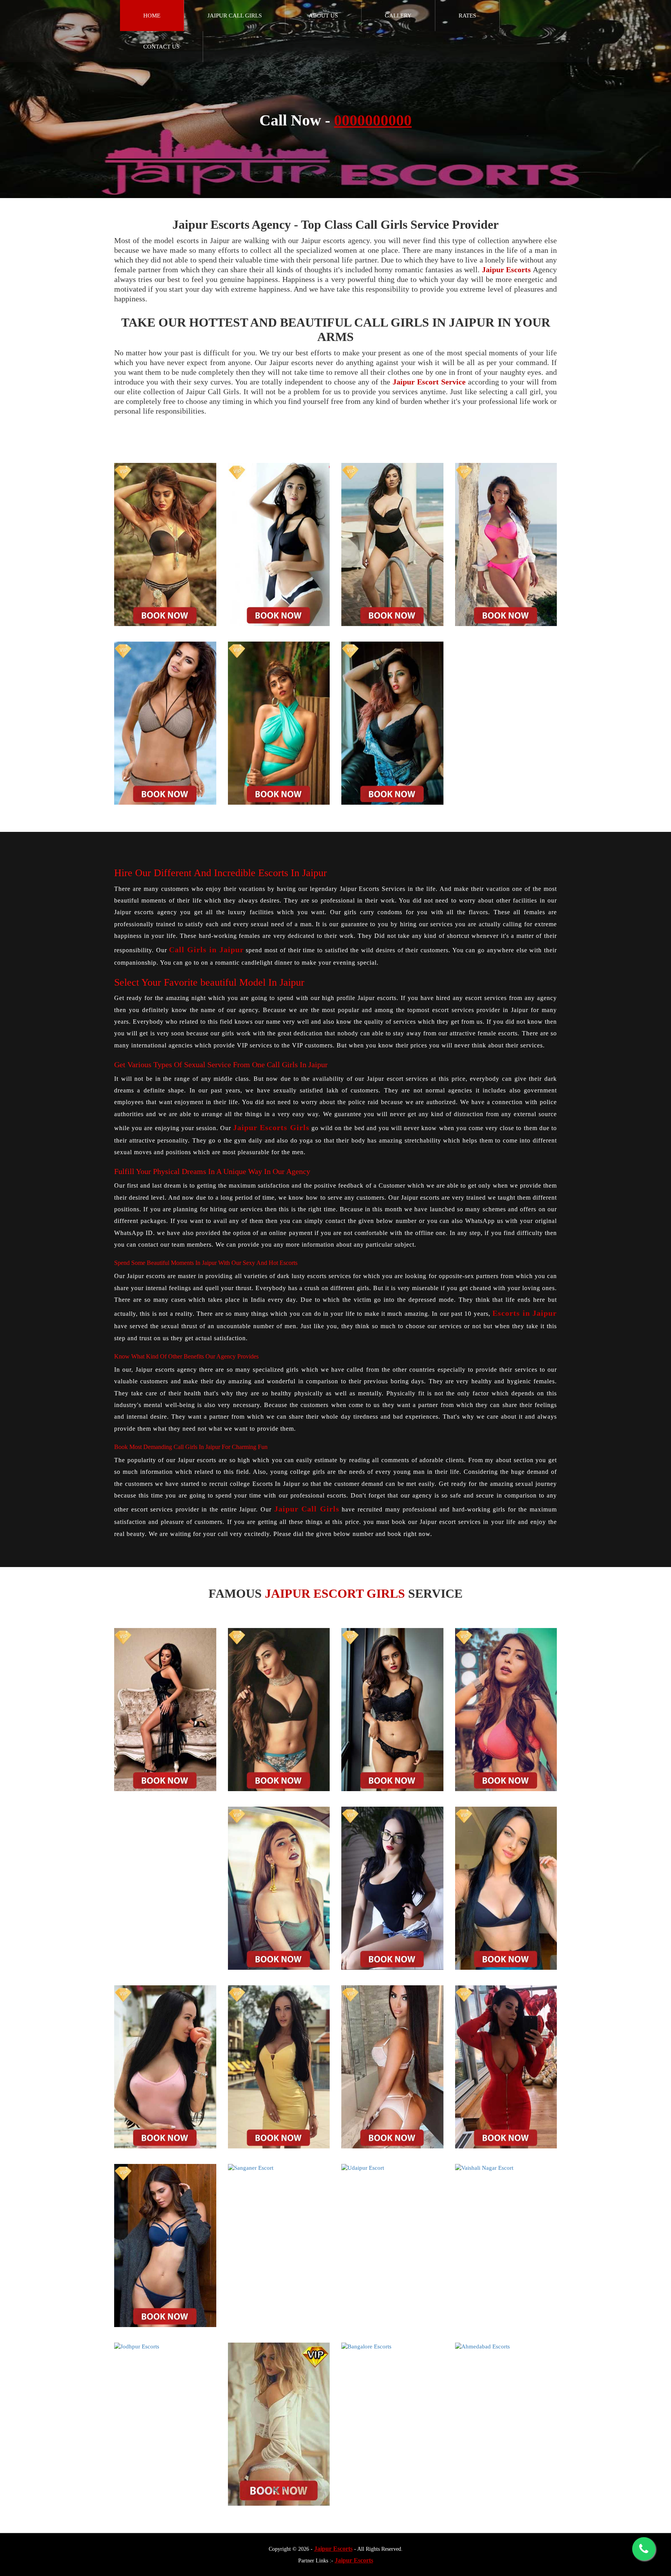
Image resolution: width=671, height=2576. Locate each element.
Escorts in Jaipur (525, 1313)
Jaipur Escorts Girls (271, 1127)
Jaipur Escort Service (429, 382)
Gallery (398, 16)
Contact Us (161, 47)
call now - (335, 120)
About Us (323, 16)
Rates (467, 16)
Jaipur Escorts (507, 270)
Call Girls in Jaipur (206, 950)
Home (152, 16)
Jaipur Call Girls (235, 16)
